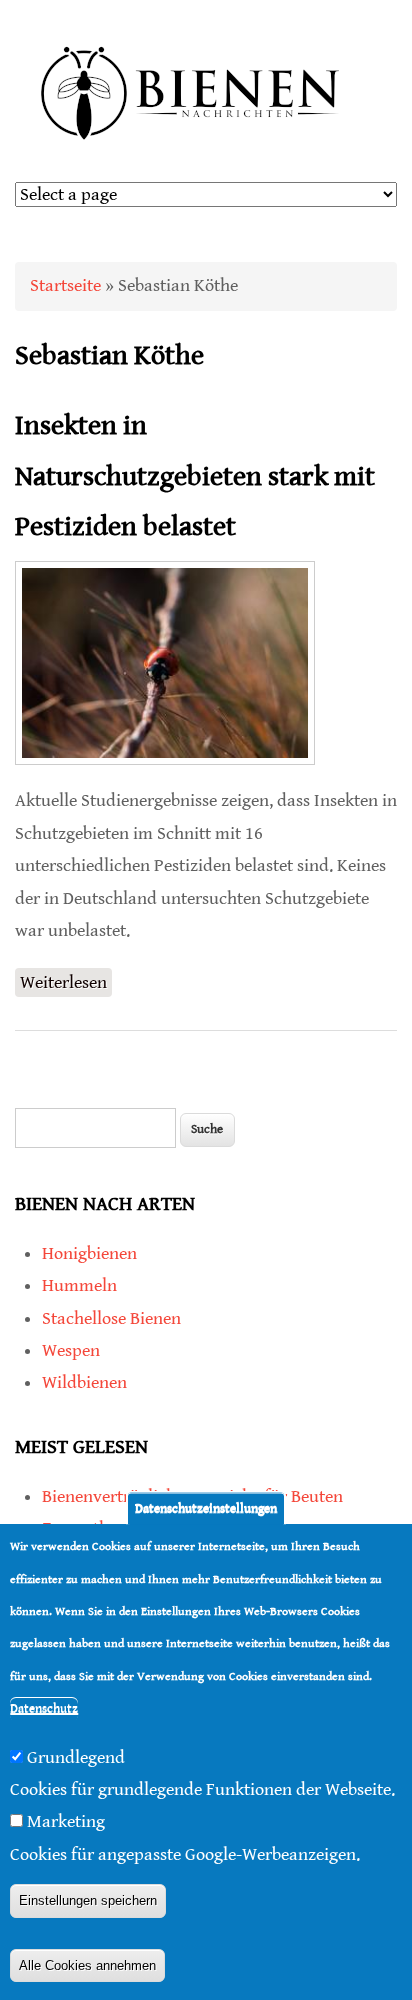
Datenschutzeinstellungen (206, 1508)
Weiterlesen (66, 984)
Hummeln (79, 1285)
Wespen (71, 1350)
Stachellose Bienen (111, 1318)
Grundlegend (76, 1757)
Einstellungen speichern (88, 1900)
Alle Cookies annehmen (87, 1965)
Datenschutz (44, 1708)
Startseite (65, 285)
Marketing (66, 1821)
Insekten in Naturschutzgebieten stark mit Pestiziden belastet (195, 476)
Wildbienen (84, 1382)
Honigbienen (89, 1253)
